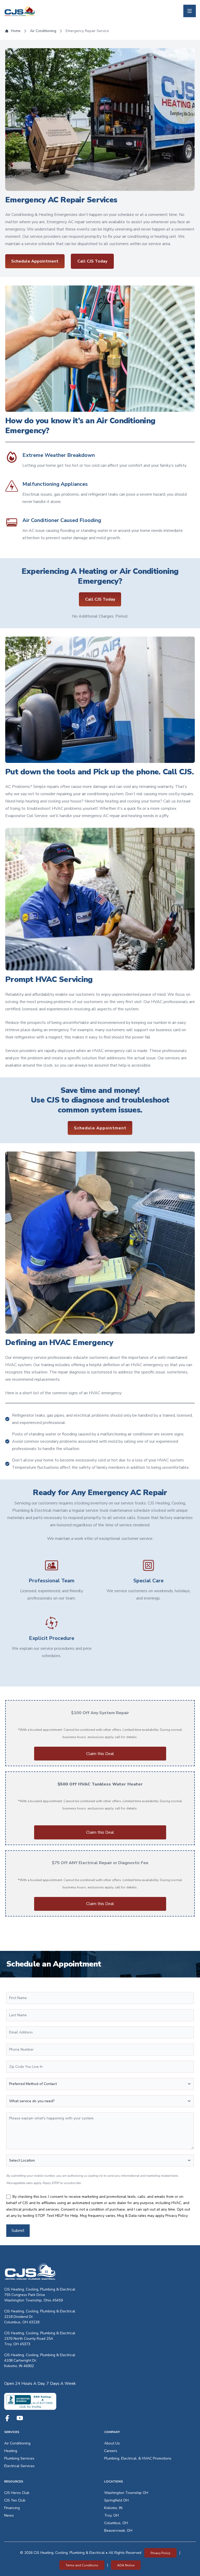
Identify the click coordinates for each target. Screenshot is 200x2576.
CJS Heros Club (17, 2493)
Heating (11, 2451)
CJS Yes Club (15, 2500)
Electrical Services (19, 2466)
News (9, 2515)
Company (112, 2432)
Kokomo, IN (113, 2508)
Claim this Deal (100, 1754)
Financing (12, 2508)
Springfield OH (116, 2500)
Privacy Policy (177, 2216)
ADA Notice (126, 2565)
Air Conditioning (43, 31)
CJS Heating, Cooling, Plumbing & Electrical (40, 2289)
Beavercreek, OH (118, 2531)
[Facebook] (7, 2418)
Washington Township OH (126, 2493)
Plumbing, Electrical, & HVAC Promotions (138, 2458)
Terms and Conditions (82, 2565)
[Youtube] (20, 2418)
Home (16, 31)
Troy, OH (111, 2515)
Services (12, 2432)
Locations (114, 2481)
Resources (14, 2481)
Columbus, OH (116, 2523)
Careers (111, 2451)
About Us (112, 2443)
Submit (18, 2231)
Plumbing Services (19, 2458)
